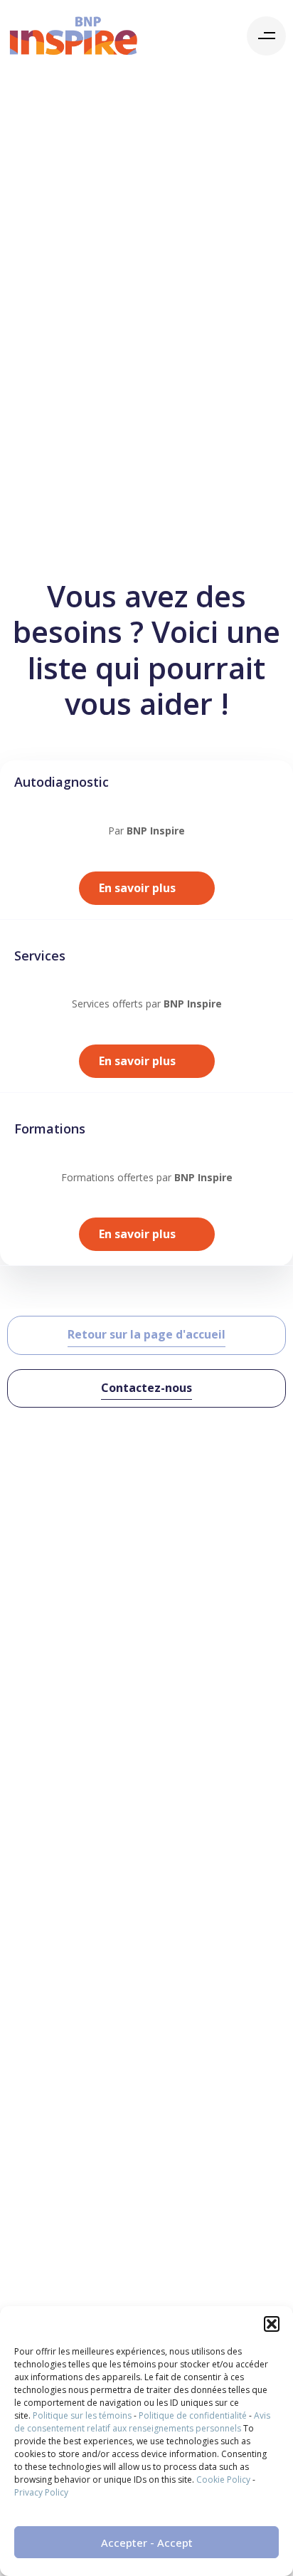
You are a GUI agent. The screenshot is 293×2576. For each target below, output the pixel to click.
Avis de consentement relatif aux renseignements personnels (142, 2422)
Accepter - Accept (147, 2543)
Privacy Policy (41, 2492)
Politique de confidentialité (193, 2415)
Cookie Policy (223, 2480)
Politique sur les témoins (82, 2415)
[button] (272, 2324)
